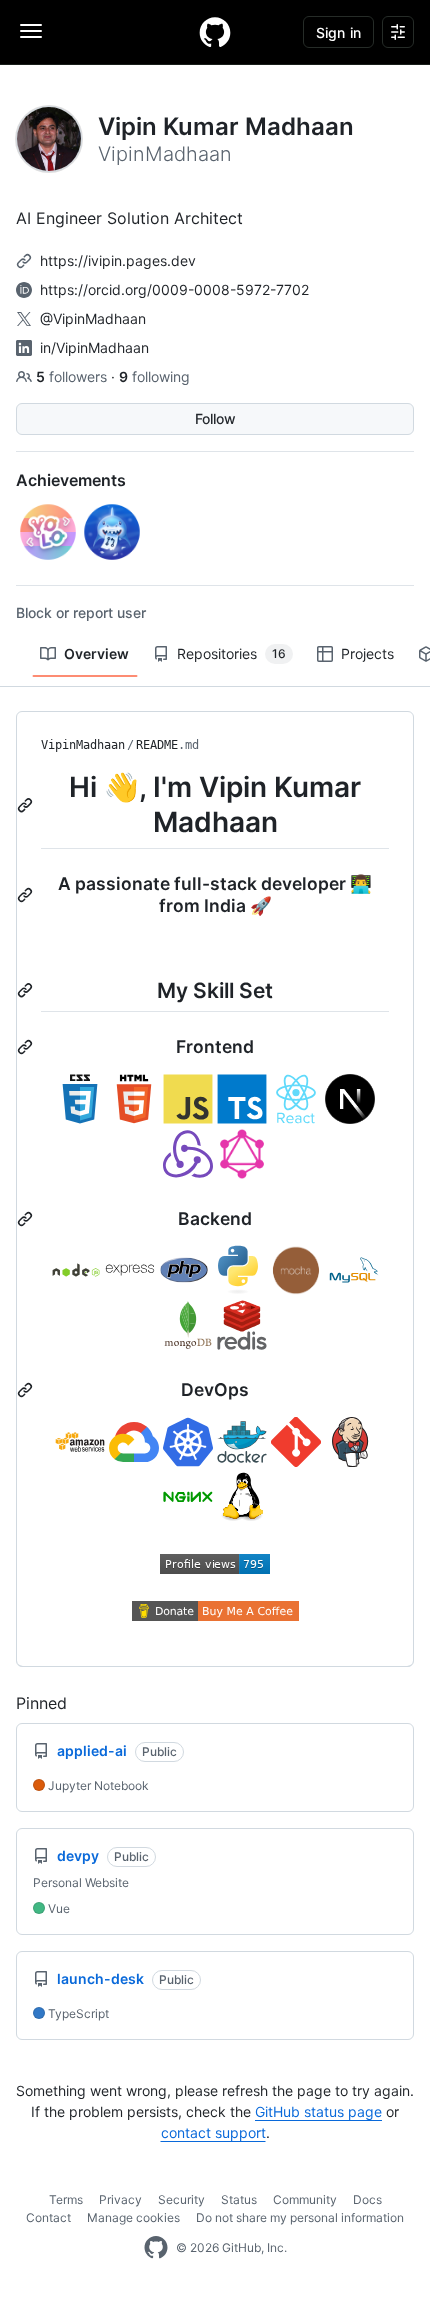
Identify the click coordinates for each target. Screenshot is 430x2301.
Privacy (120, 2199)
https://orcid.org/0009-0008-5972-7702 (174, 289)
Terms (66, 2199)
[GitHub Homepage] (156, 2248)
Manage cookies (133, 2217)
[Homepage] (215, 32)
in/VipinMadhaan (94, 347)
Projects (367, 653)
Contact (48, 2217)
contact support (213, 2132)
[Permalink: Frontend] (27, 1047)
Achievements (71, 480)
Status (239, 2199)
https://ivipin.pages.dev (118, 260)
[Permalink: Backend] (27, 1219)
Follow (215, 418)
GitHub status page (318, 2111)
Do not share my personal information (300, 2217)
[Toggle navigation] (31, 31)
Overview (96, 653)
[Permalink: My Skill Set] (27, 990)
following (154, 376)
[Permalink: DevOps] (27, 1390)
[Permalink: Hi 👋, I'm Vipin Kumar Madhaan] (27, 805)
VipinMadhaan (83, 745)
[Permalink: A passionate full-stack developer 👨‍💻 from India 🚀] (27, 895)
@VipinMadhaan (93, 318)
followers (73, 376)
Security (181, 2199)
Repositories (231, 653)
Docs (367, 2199)
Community (305, 2199)
